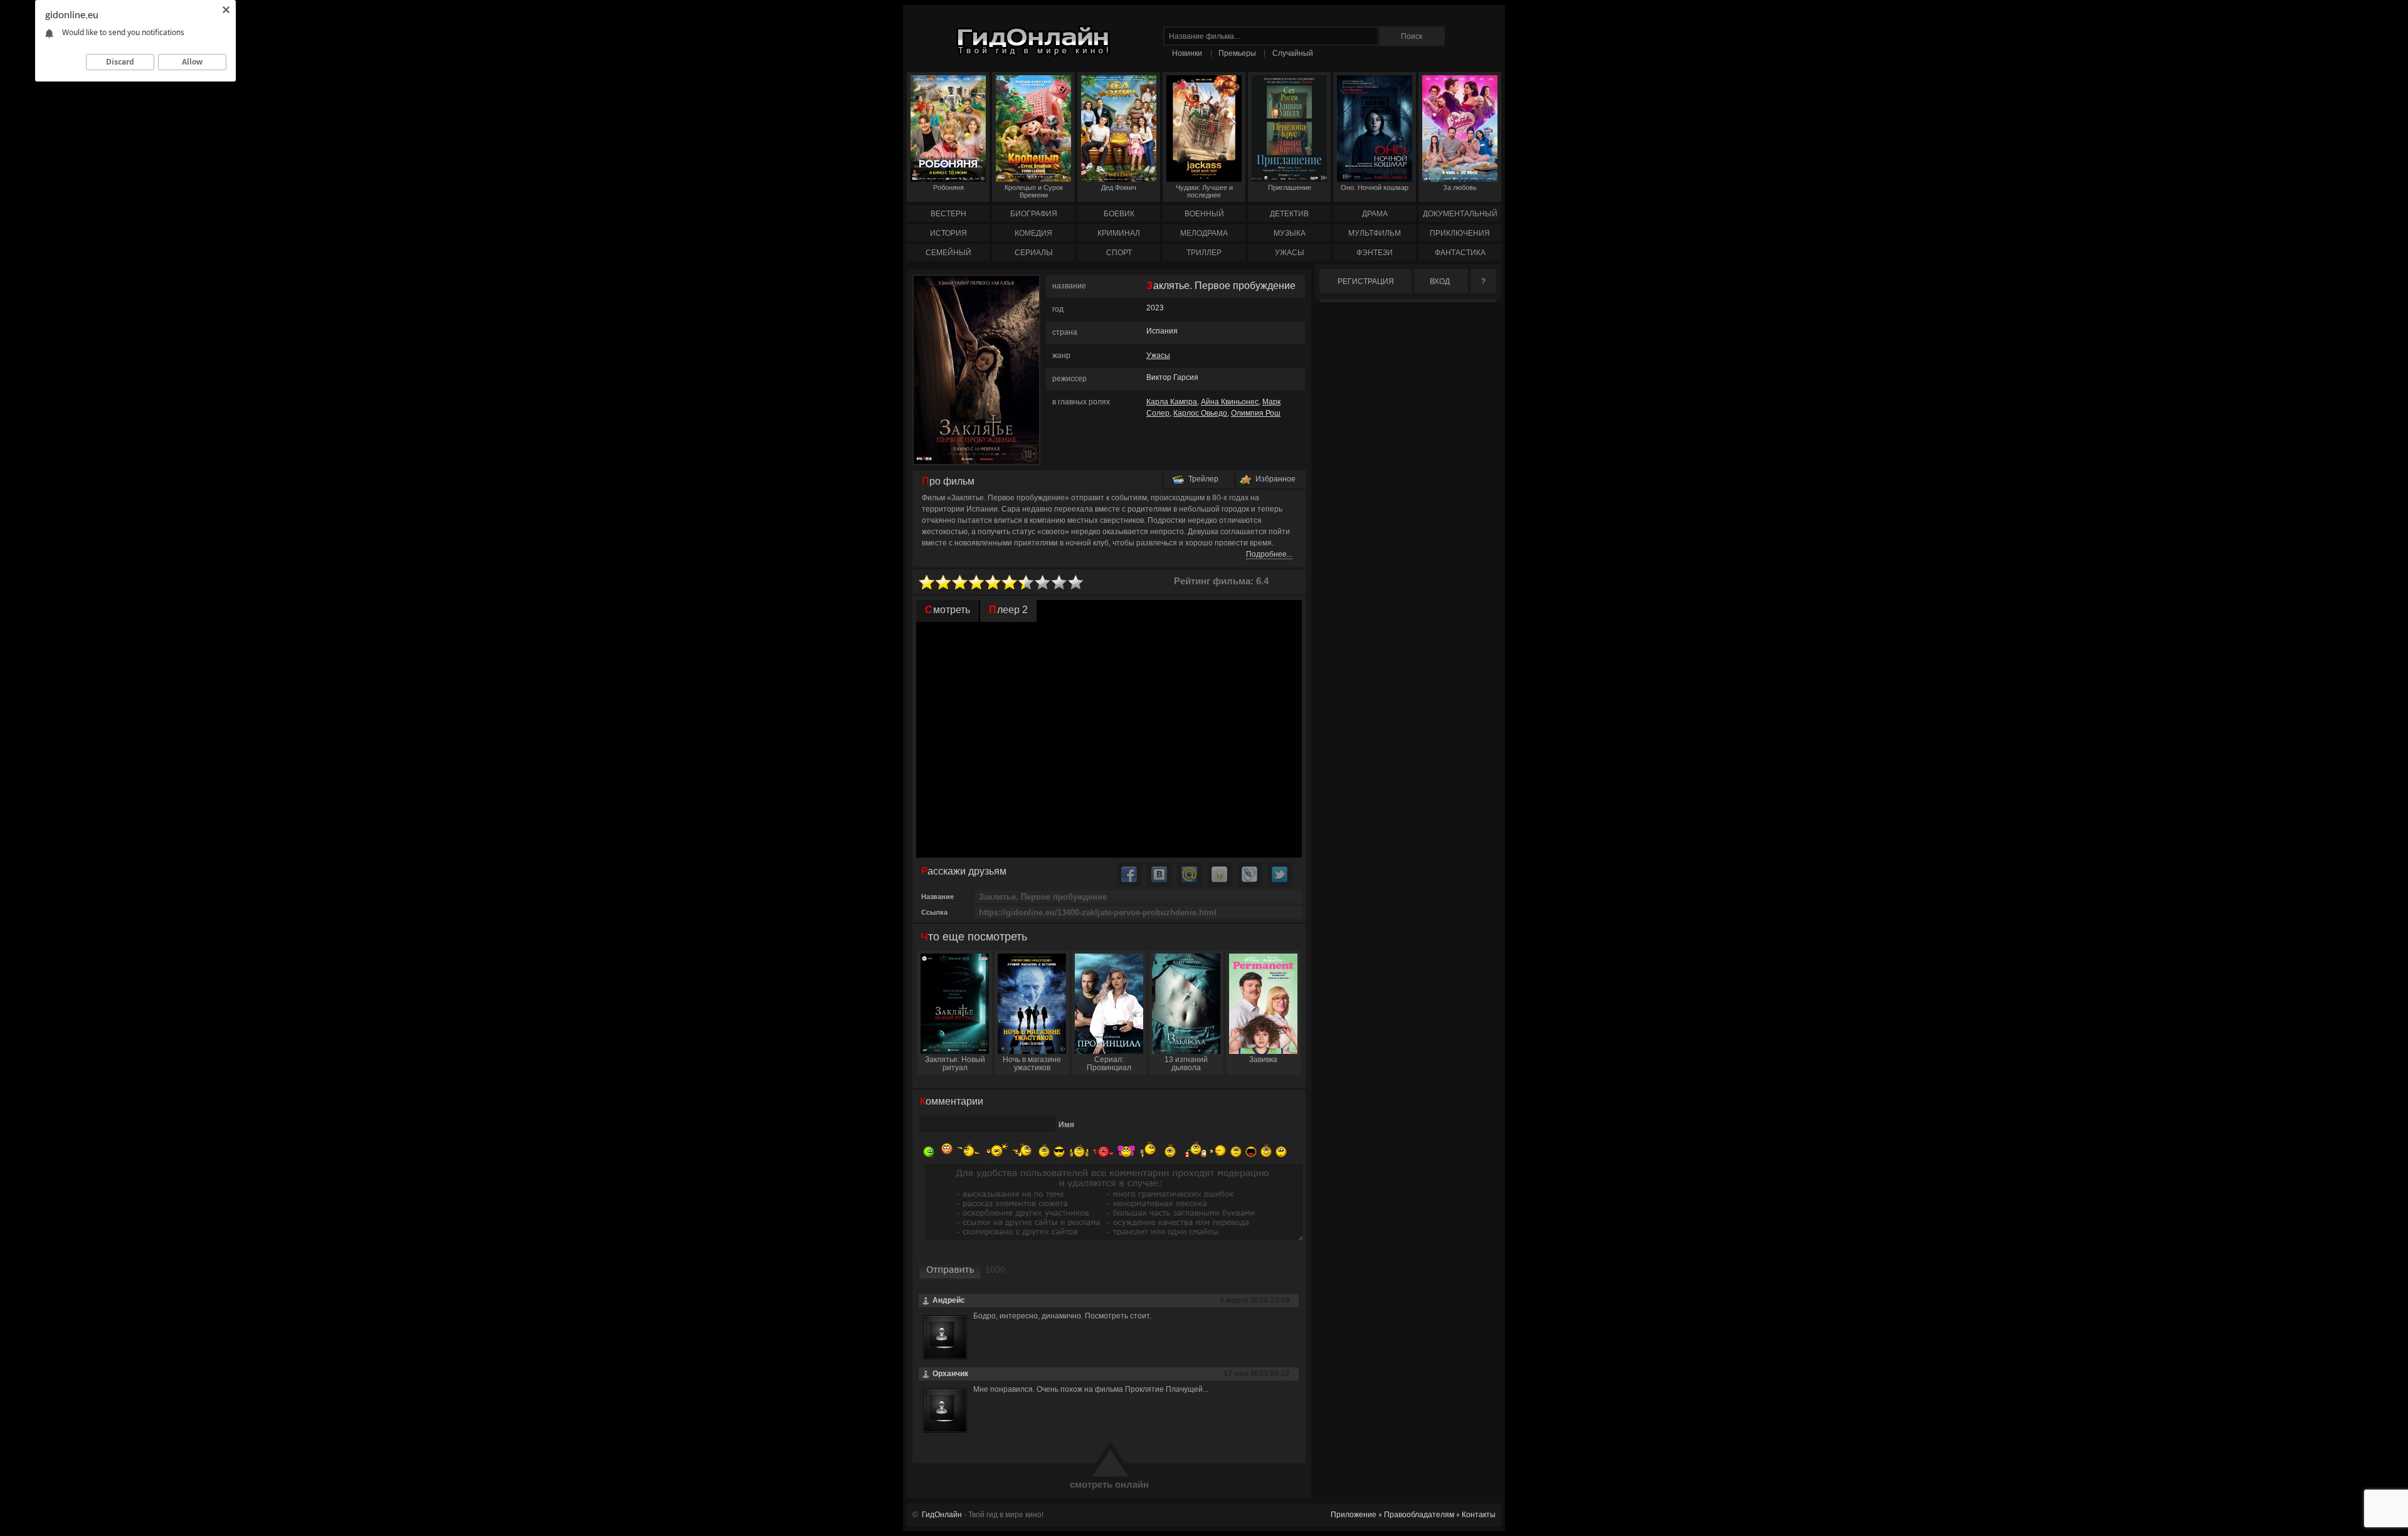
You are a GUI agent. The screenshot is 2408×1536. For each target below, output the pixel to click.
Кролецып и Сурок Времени (1034, 191)
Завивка (1263, 1060)
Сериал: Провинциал (1109, 1064)
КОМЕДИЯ (1033, 233)
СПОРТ (1119, 253)
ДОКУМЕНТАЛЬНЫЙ (1460, 214)
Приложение (1354, 1515)
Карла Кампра (1172, 402)
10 (1076, 583)
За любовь (1460, 187)
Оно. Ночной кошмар (1375, 187)
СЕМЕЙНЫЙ (948, 253)
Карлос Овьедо (1200, 413)
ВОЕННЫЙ (1204, 214)
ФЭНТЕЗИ (1375, 253)
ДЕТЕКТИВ (1289, 214)
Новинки (1187, 53)
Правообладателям (1419, 1515)
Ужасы (1158, 355)
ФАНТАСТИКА (1460, 253)
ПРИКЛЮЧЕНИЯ (1460, 233)
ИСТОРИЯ (948, 233)
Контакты (1479, 1515)
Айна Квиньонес (1230, 402)
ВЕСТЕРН (948, 214)
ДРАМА (1375, 214)
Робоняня (948, 187)
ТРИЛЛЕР (1204, 253)
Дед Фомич (1119, 187)
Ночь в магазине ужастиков (1032, 1064)
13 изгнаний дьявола (1186, 1064)
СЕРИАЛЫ (1034, 253)
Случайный (1293, 53)
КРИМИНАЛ (1119, 233)
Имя (1066, 1125)
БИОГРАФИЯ (1034, 214)
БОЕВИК (1119, 214)
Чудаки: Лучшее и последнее (1204, 191)
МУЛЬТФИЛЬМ (1375, 233)
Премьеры (1237, 53)
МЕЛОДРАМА (1204, 233)
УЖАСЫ (1290, 253)
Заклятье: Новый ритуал (955, 1064)
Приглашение (1290, 187)
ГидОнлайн (942, 1515)
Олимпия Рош (1256, 413)
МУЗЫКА (1290, 233)
